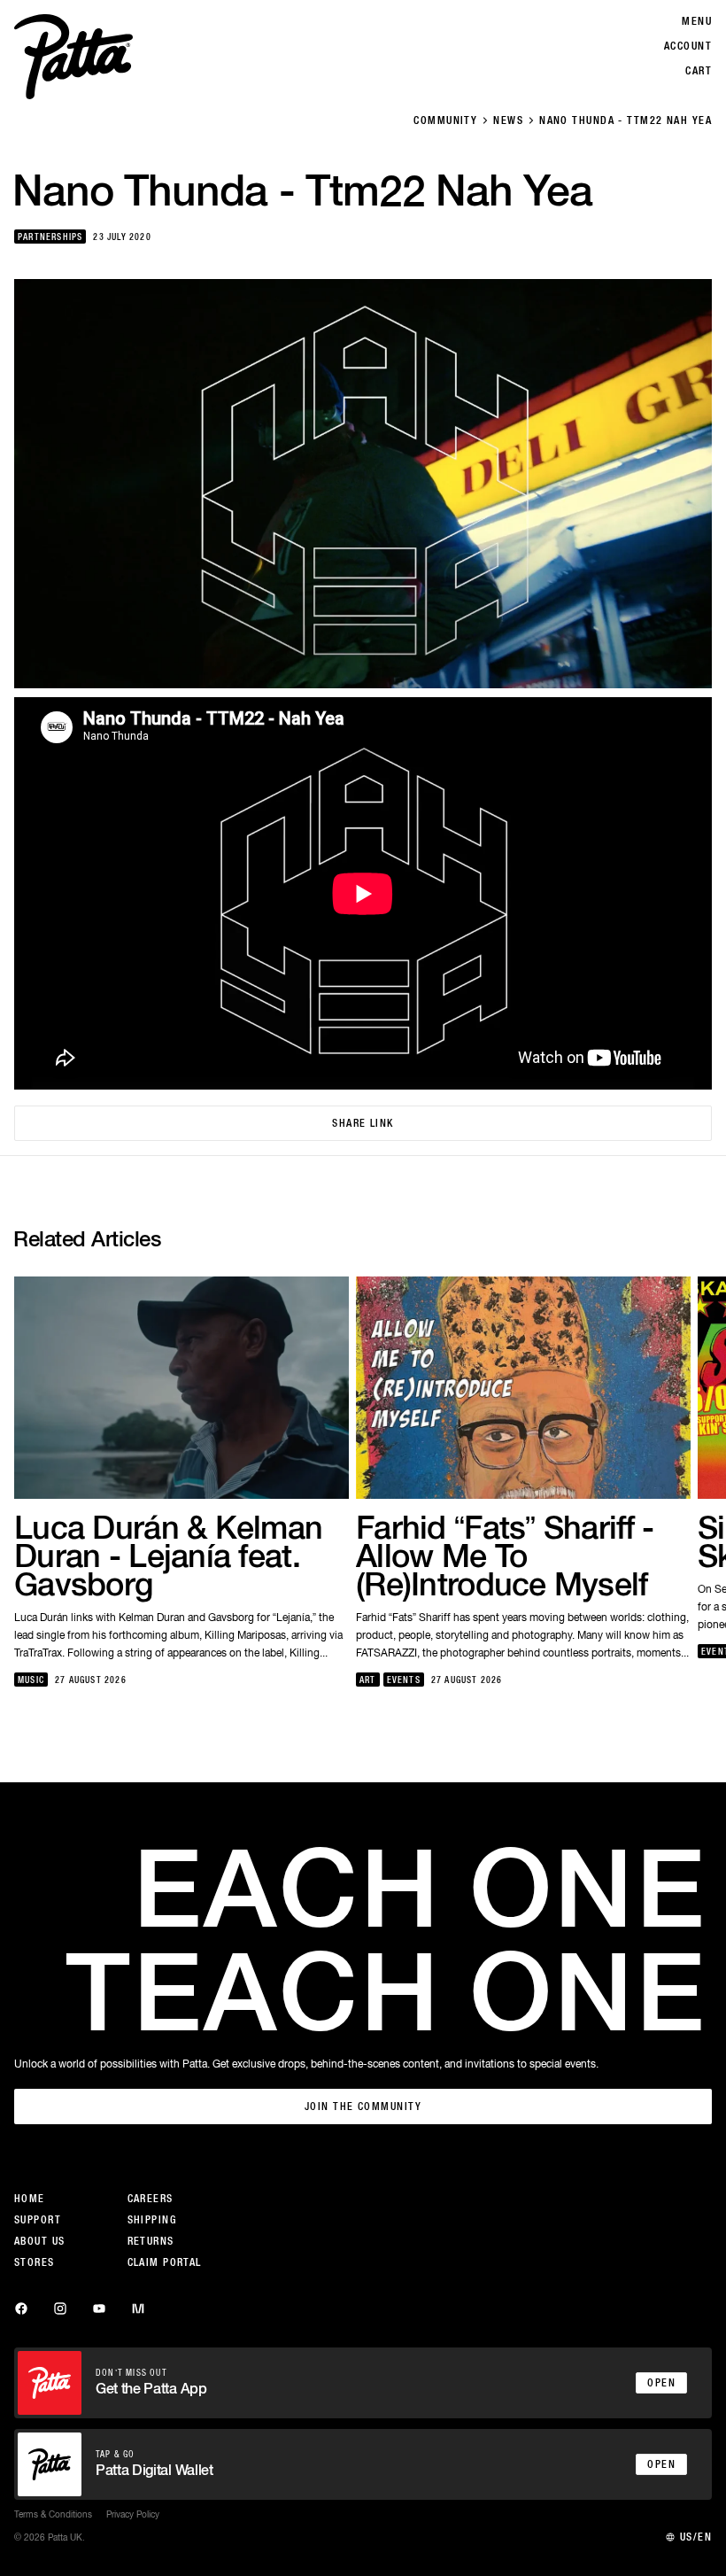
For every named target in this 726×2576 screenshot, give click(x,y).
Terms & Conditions (53, 2514)
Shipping (152, 2220)
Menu (697, 21)
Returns (151, 2241)
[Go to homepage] (73, 57)
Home (30, 2199)
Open (661, 2383)
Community (445, 120)
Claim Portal (165, 2262)
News (508, 120)
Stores (35, 2262)
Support (38, 2220)
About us (40, 2241)
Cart (699, 71)
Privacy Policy (133, 2514)
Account (688, 46)
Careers (151, 2199)
